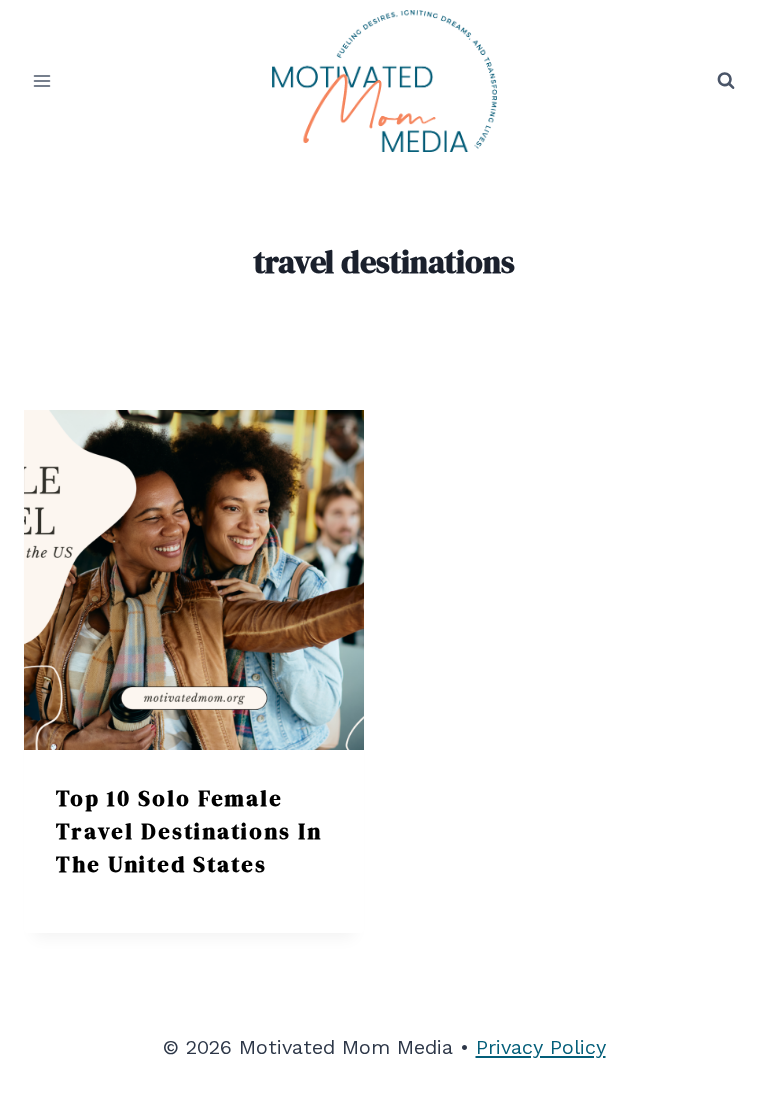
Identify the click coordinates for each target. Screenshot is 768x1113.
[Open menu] (42, 80)
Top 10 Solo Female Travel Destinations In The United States (189, 831)
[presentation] (194, 580)
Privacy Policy (541, 1047)
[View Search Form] (726, 81)
